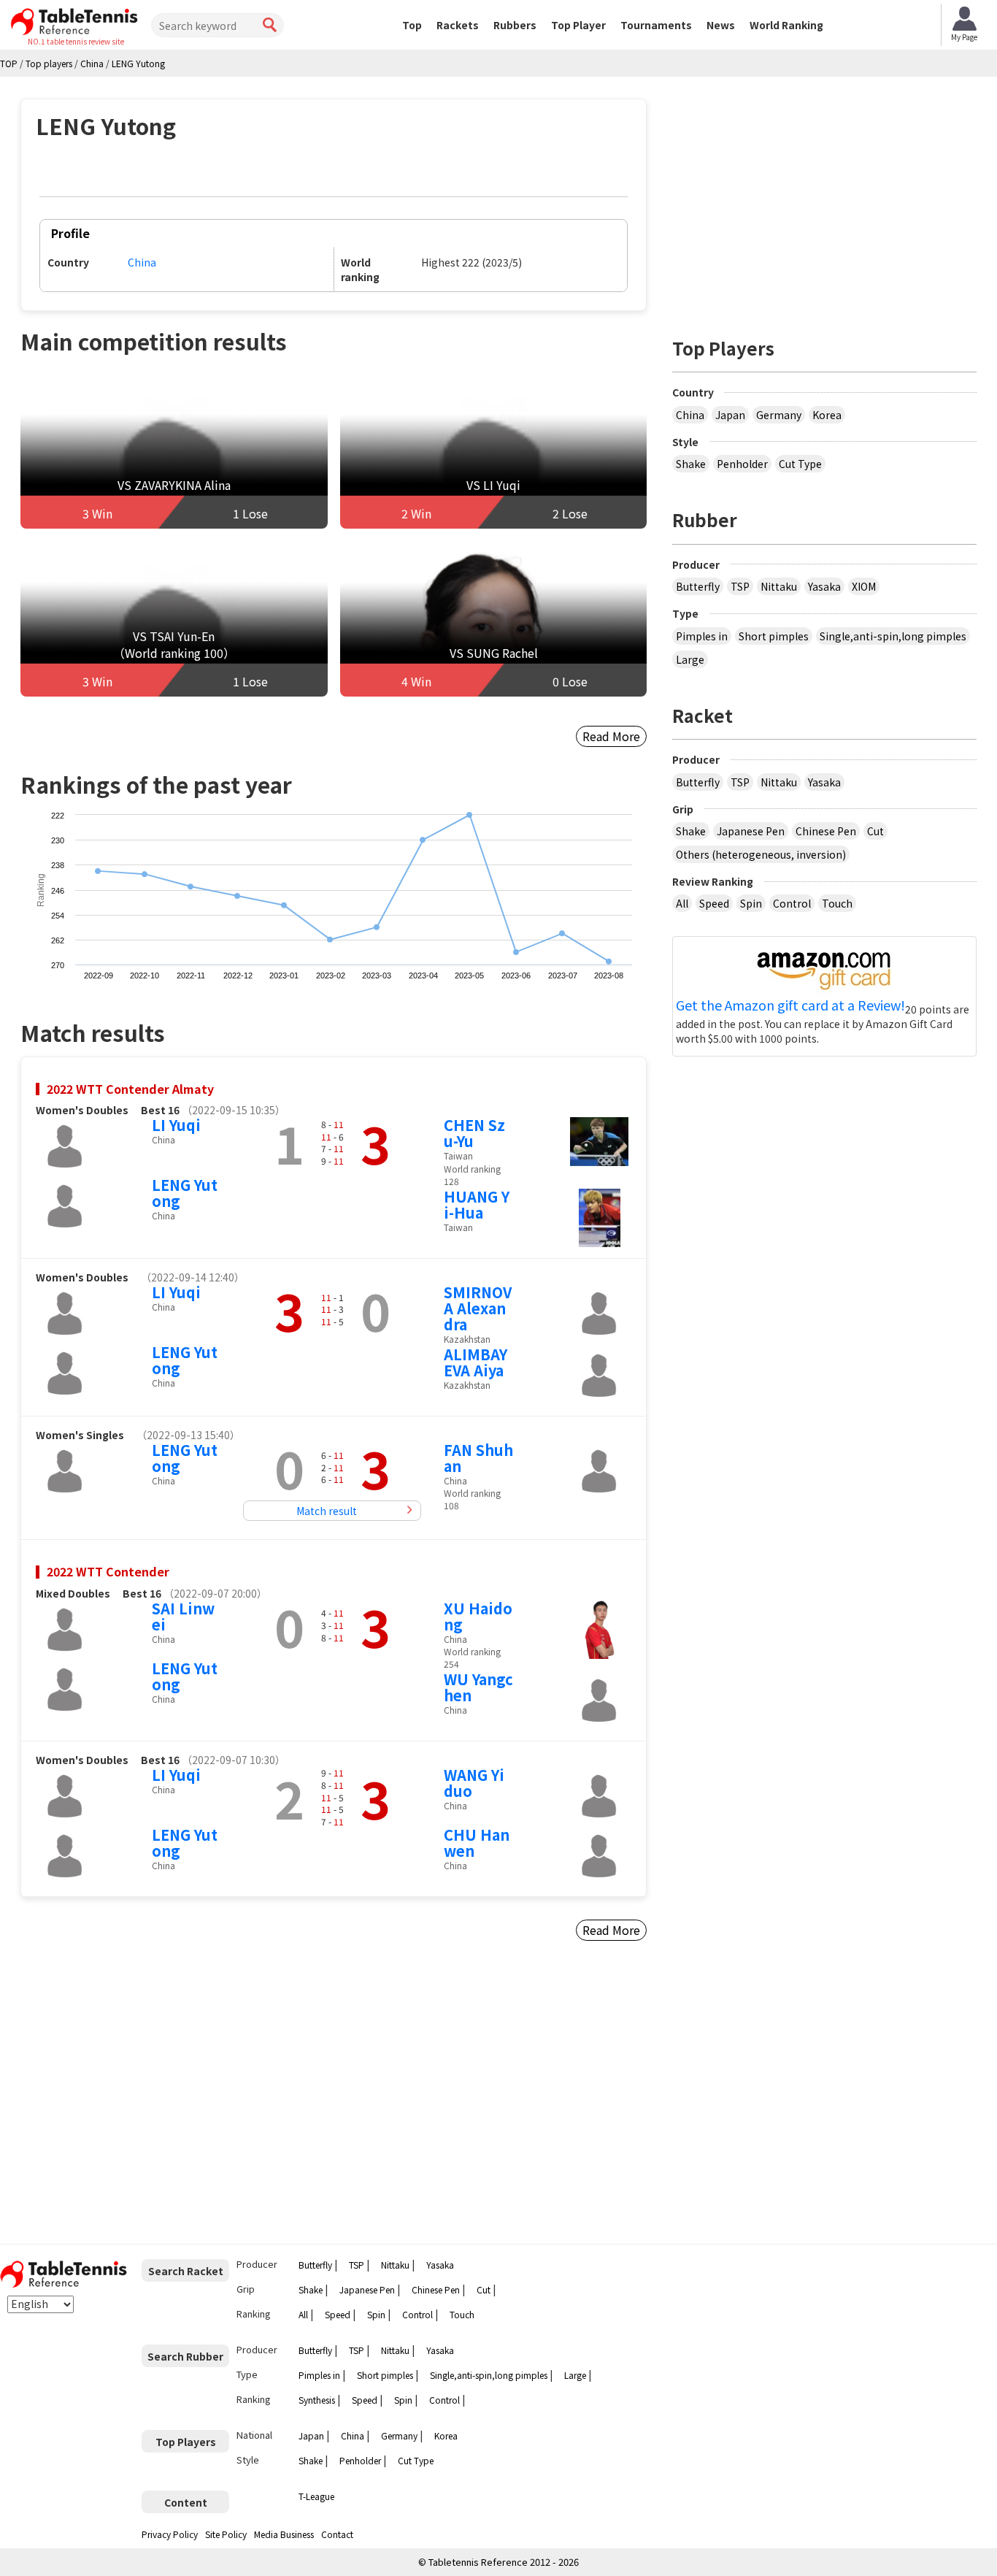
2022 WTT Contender (108, 1571)
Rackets (458, 25)
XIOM (864, 586)
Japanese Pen (751, 831)
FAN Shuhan (478, 1458)
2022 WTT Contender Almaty (130, 1089)
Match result (327, 1511)
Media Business (284, 2534)
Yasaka (824, 586)
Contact (337, 2534)
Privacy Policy (170, 2534)
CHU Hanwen (477, 1843)
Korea (827, 415)
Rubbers (515, 25)
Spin (751, 903)
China (142, 262)
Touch (837, 903)
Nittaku (779, 586)
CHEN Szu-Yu (474, 1133)
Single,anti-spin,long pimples (893, 636)
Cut (875, 831)
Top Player (578, 25)
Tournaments (656, 25)
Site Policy (226, 2534)
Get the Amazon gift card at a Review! (790, 1005)
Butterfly (698, 586)
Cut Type (800, 464)
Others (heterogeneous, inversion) (761, 854)
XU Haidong (478, 1616)
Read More (611, 736)
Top (412, 25)
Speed (714, 903)
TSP (740, 586)
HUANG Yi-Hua (477, 1204)
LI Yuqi (176, 1125)
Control (792, 903)
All (682, 903)
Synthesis (317, 2400)
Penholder (742, 464)
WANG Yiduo (474, 1783)
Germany (779, 415)
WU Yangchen (478, 1687)
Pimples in (702, 636)
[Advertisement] (145, 2098)
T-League (316, 2496)
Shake (691, 464)
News (721, 25)
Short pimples (774, 636)
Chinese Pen (826, 831)
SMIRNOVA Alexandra (478, 1308)
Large (690, 659)
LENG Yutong (185, 1193)
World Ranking (786, 25)
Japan (730, 415)
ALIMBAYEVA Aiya (476, 1362)
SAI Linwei (183, 1616)
